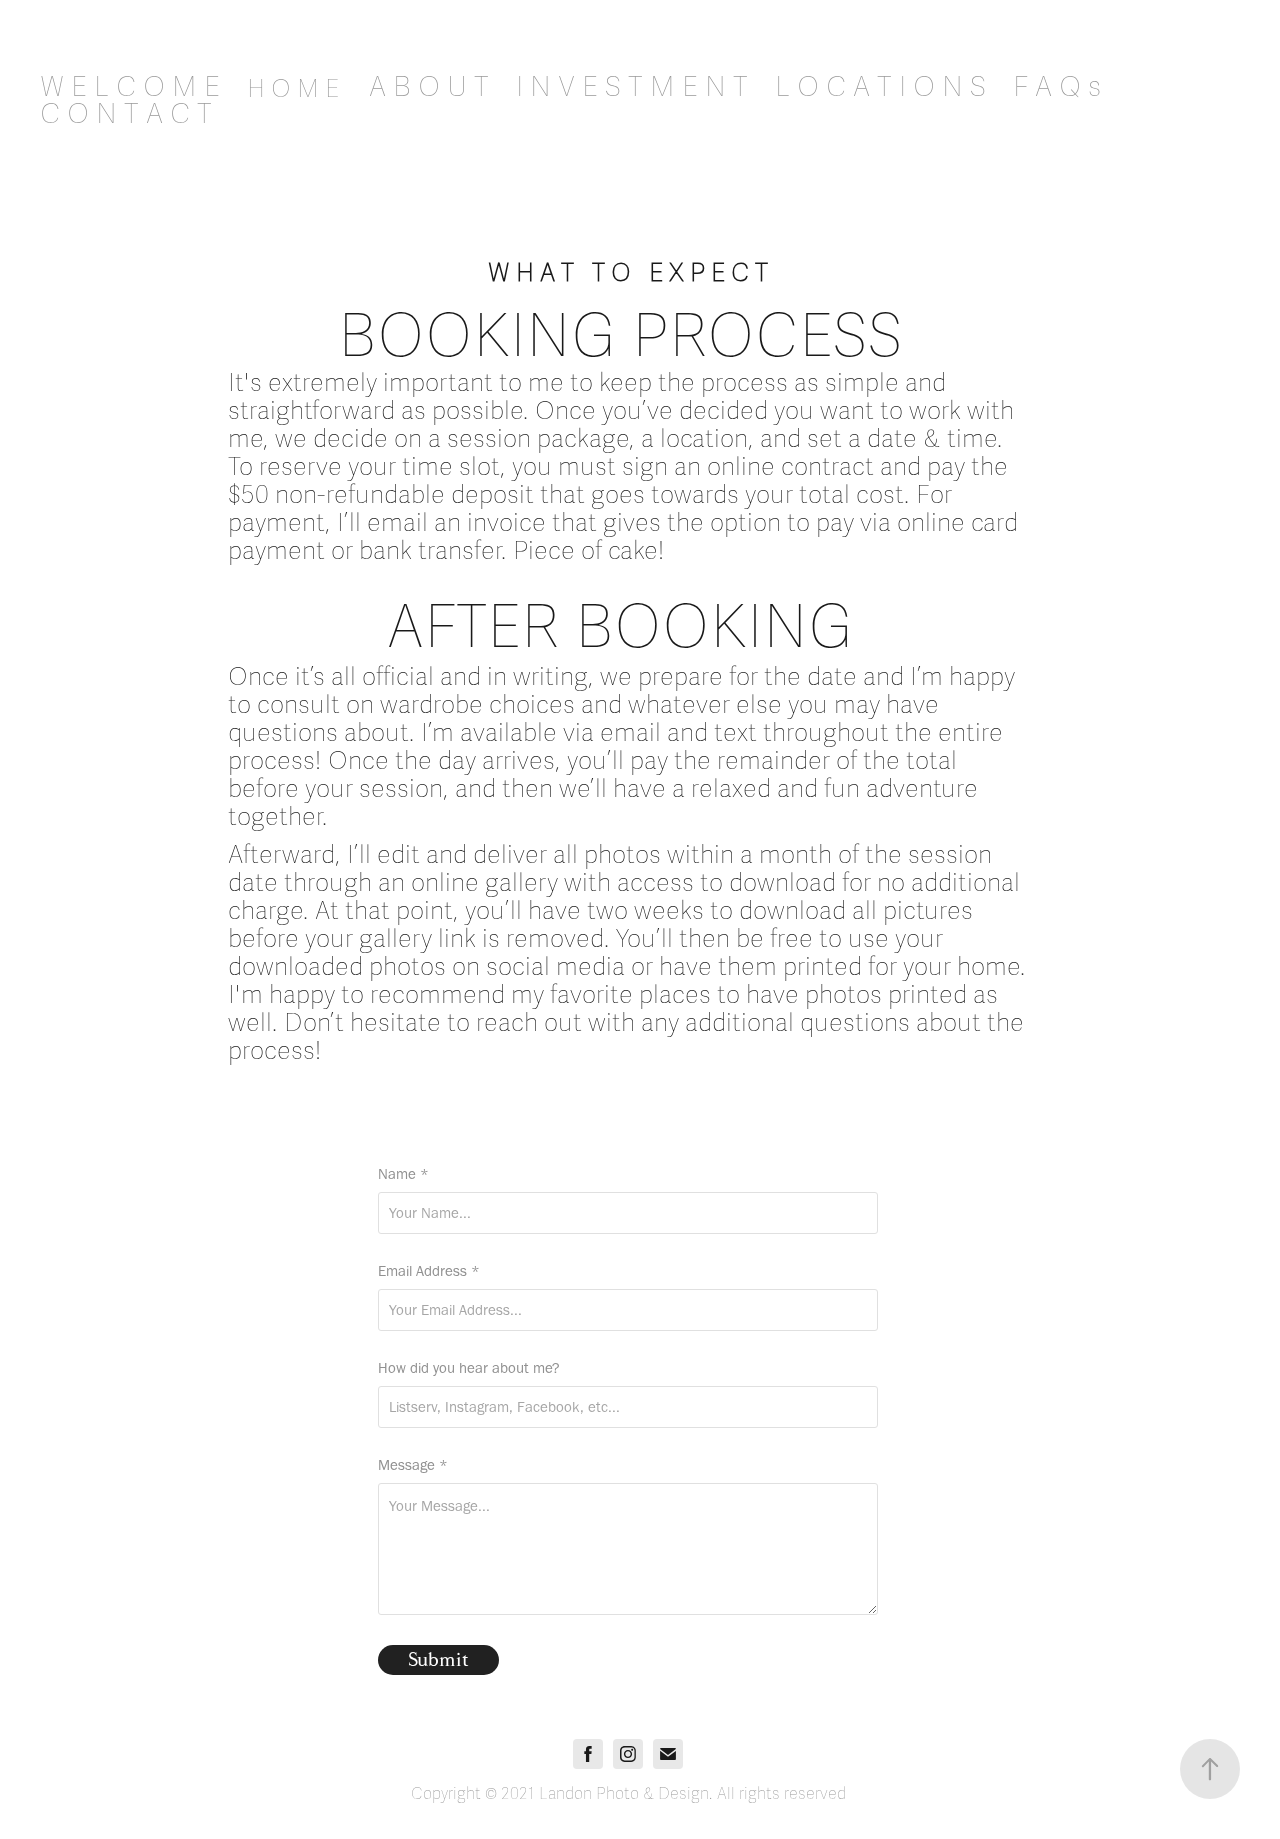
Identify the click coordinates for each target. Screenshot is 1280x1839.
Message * (413, 1465)
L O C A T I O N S (880, 87)
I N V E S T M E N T (632, 87)
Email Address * (429, 1271)
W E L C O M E (130, 87)
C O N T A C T (126, 114)
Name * (403, 1174)
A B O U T (429, 87)
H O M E (293, 89)
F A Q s (1057, 87)
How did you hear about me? (469, 1368)
